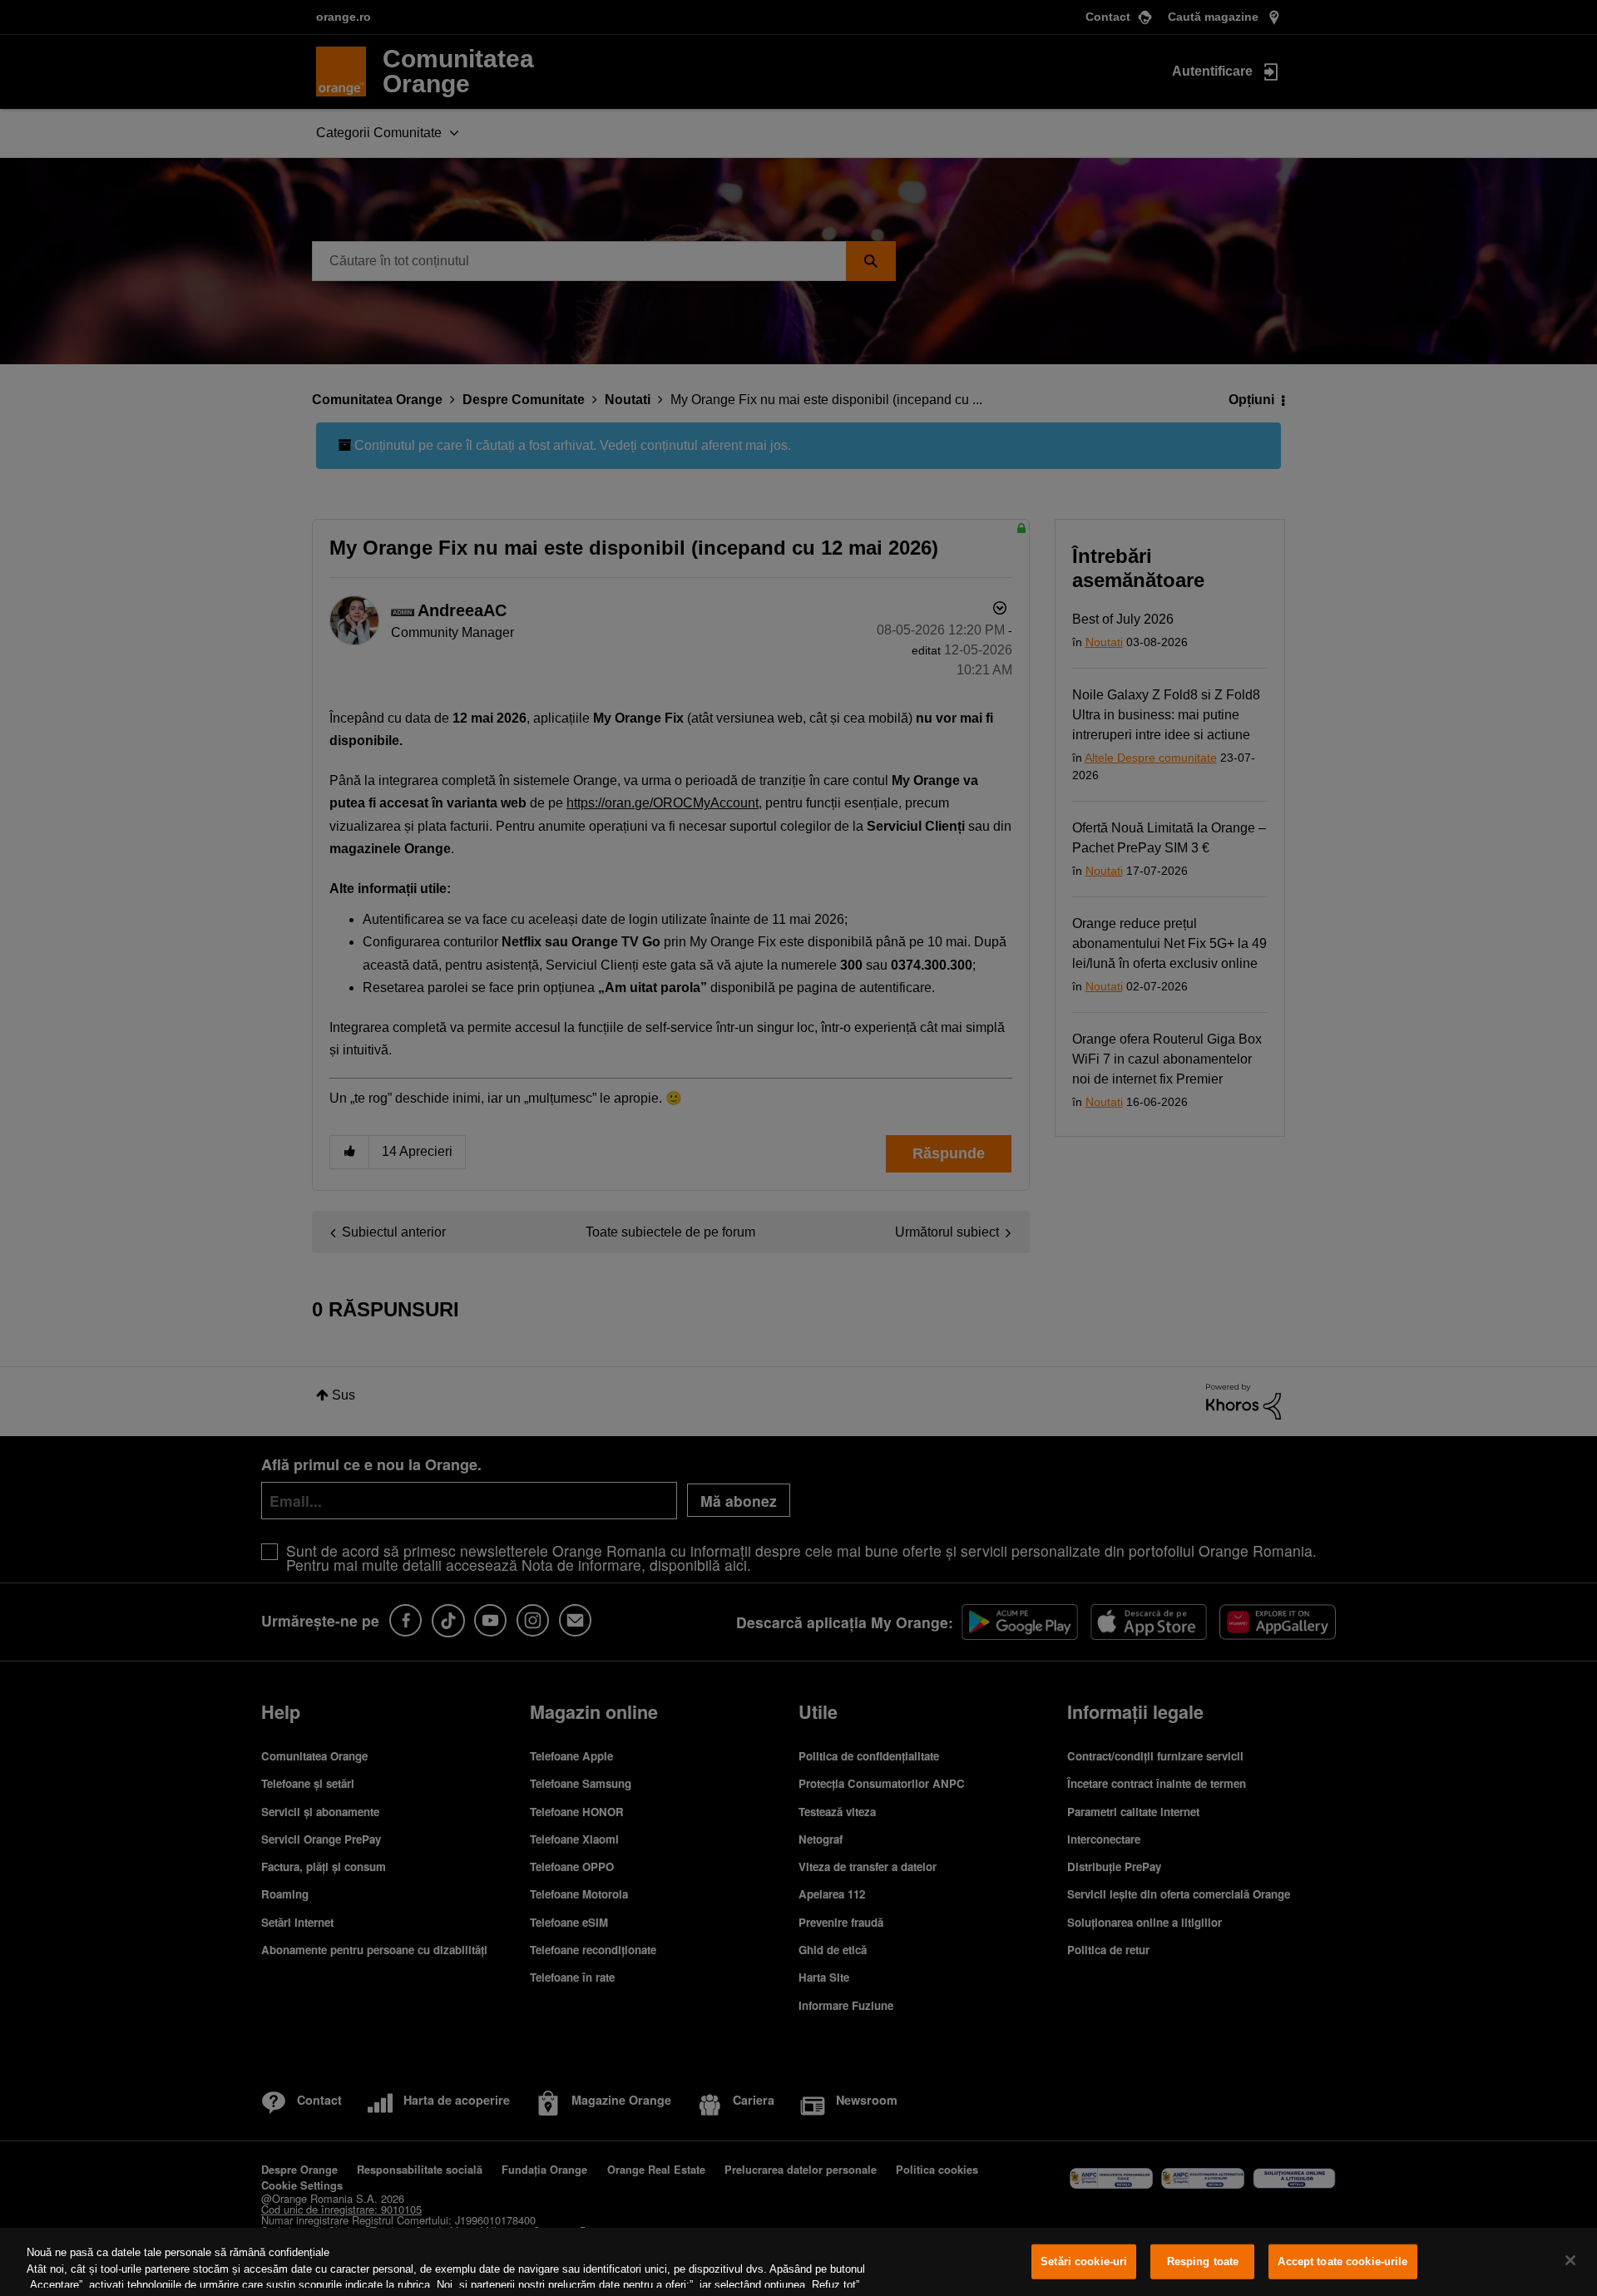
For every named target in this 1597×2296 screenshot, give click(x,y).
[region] (798, 2262)
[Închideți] (1570, 2260)
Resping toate (1203, 2261)
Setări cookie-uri (1084, 2261)
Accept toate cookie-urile (1342, 2261)
